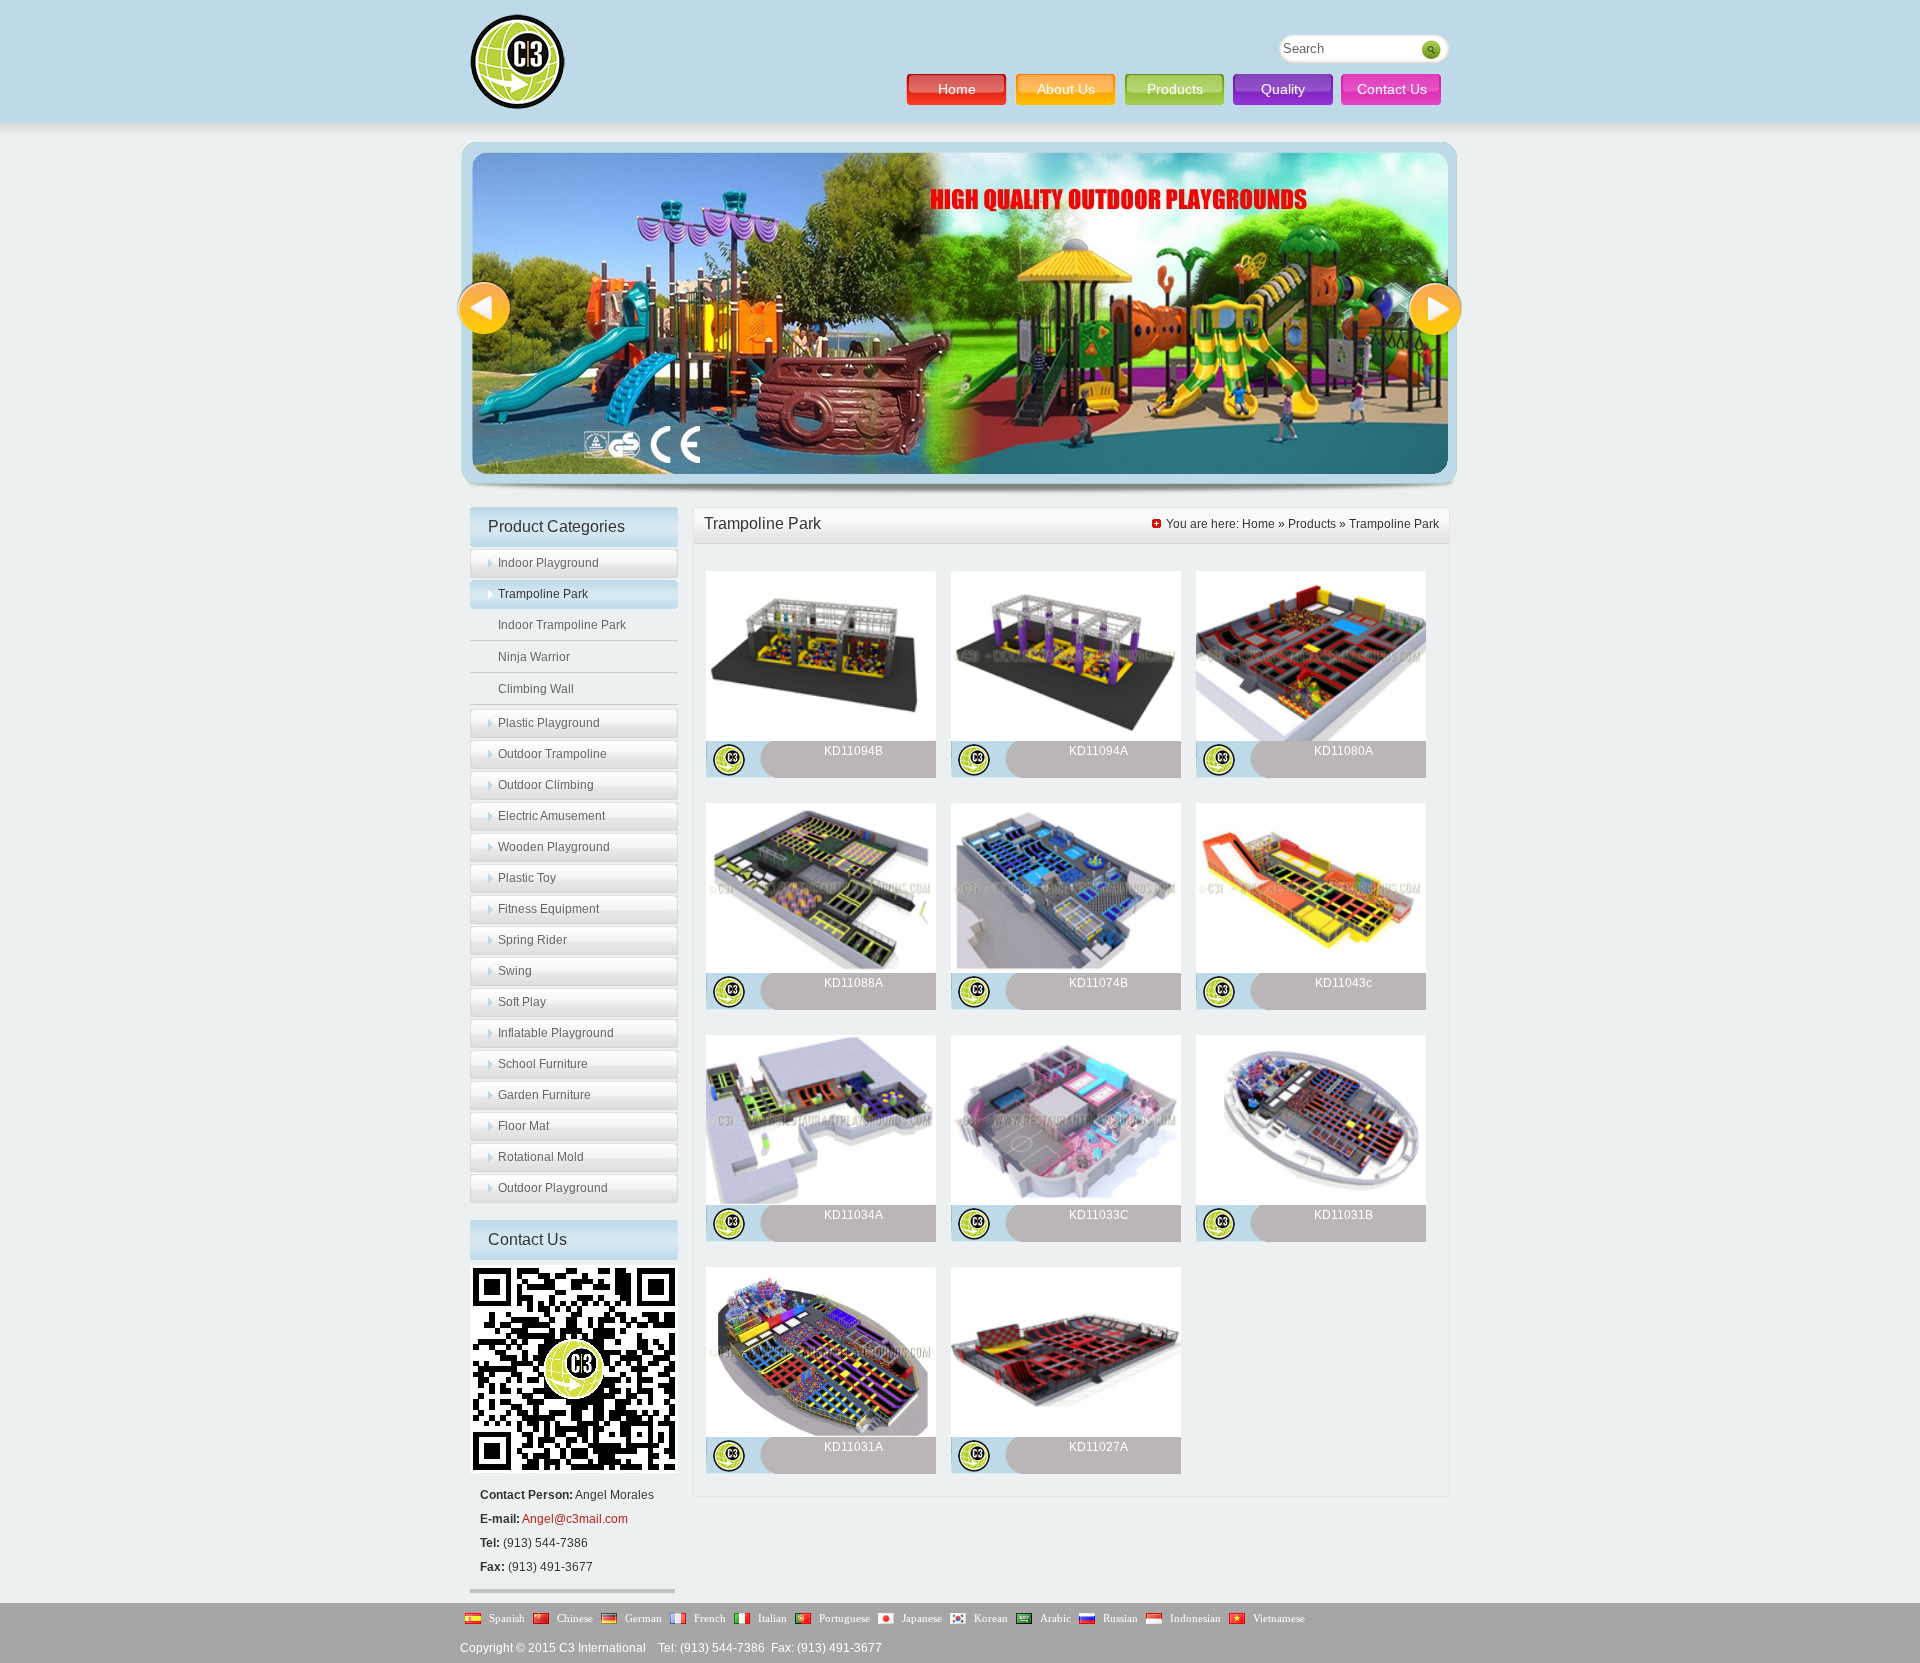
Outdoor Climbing (546, 785)
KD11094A (1098, 751)
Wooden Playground (554, 847)
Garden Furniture (544, 1095)
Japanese (922, 1618)
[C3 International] (517, 62)
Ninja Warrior (534, 657)
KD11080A (1343, 751)
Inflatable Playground (556, 1033)
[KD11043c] (1311, 969)
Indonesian (1195, 1618)
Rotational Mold (541, 1157)
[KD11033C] (1066, 1201)
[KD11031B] (1311, 1201)
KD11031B (1343, 1215)
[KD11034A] (821, 1201)
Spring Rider (532, 940)
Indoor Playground (548, 563)
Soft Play (522, 1002)
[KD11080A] (1311, 737)
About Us (1066, 89)
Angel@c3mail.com (575, 1519)
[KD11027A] (1066, 1433)
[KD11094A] (1066, 737)
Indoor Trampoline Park (562, 625)
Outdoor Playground (553, 1188)
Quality (1283, 89)
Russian (1120, 1618)
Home (957, 89)
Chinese (575, 1618)
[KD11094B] (821, 737)
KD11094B (853, 751)
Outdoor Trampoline (552, 754)
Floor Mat (523, 1126)
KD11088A (853, 983)
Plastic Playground (549, 723)
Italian (772, 1618)
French (710, 1618)
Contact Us (1392, 89)
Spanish (507, 1618)
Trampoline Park (543, 594)
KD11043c (1343, 983)
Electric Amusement (551, 816)
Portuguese (844, 1618)
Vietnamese (1279, 1618)
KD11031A (853, 1447)
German (643, 1618)
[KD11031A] (821, 1433)
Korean (991, 1618)
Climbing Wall (536, 689)
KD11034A (853, 1215)
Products (1175, 89)
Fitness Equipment (548, 909)
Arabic (1055, 1618)
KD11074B (1098, 983)
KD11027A (1098, 1447)
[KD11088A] (821, 969)
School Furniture (543, 1064)
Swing (515, 971)
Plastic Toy (527, 878)
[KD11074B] (1066, 969)
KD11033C (1099, 1215)
